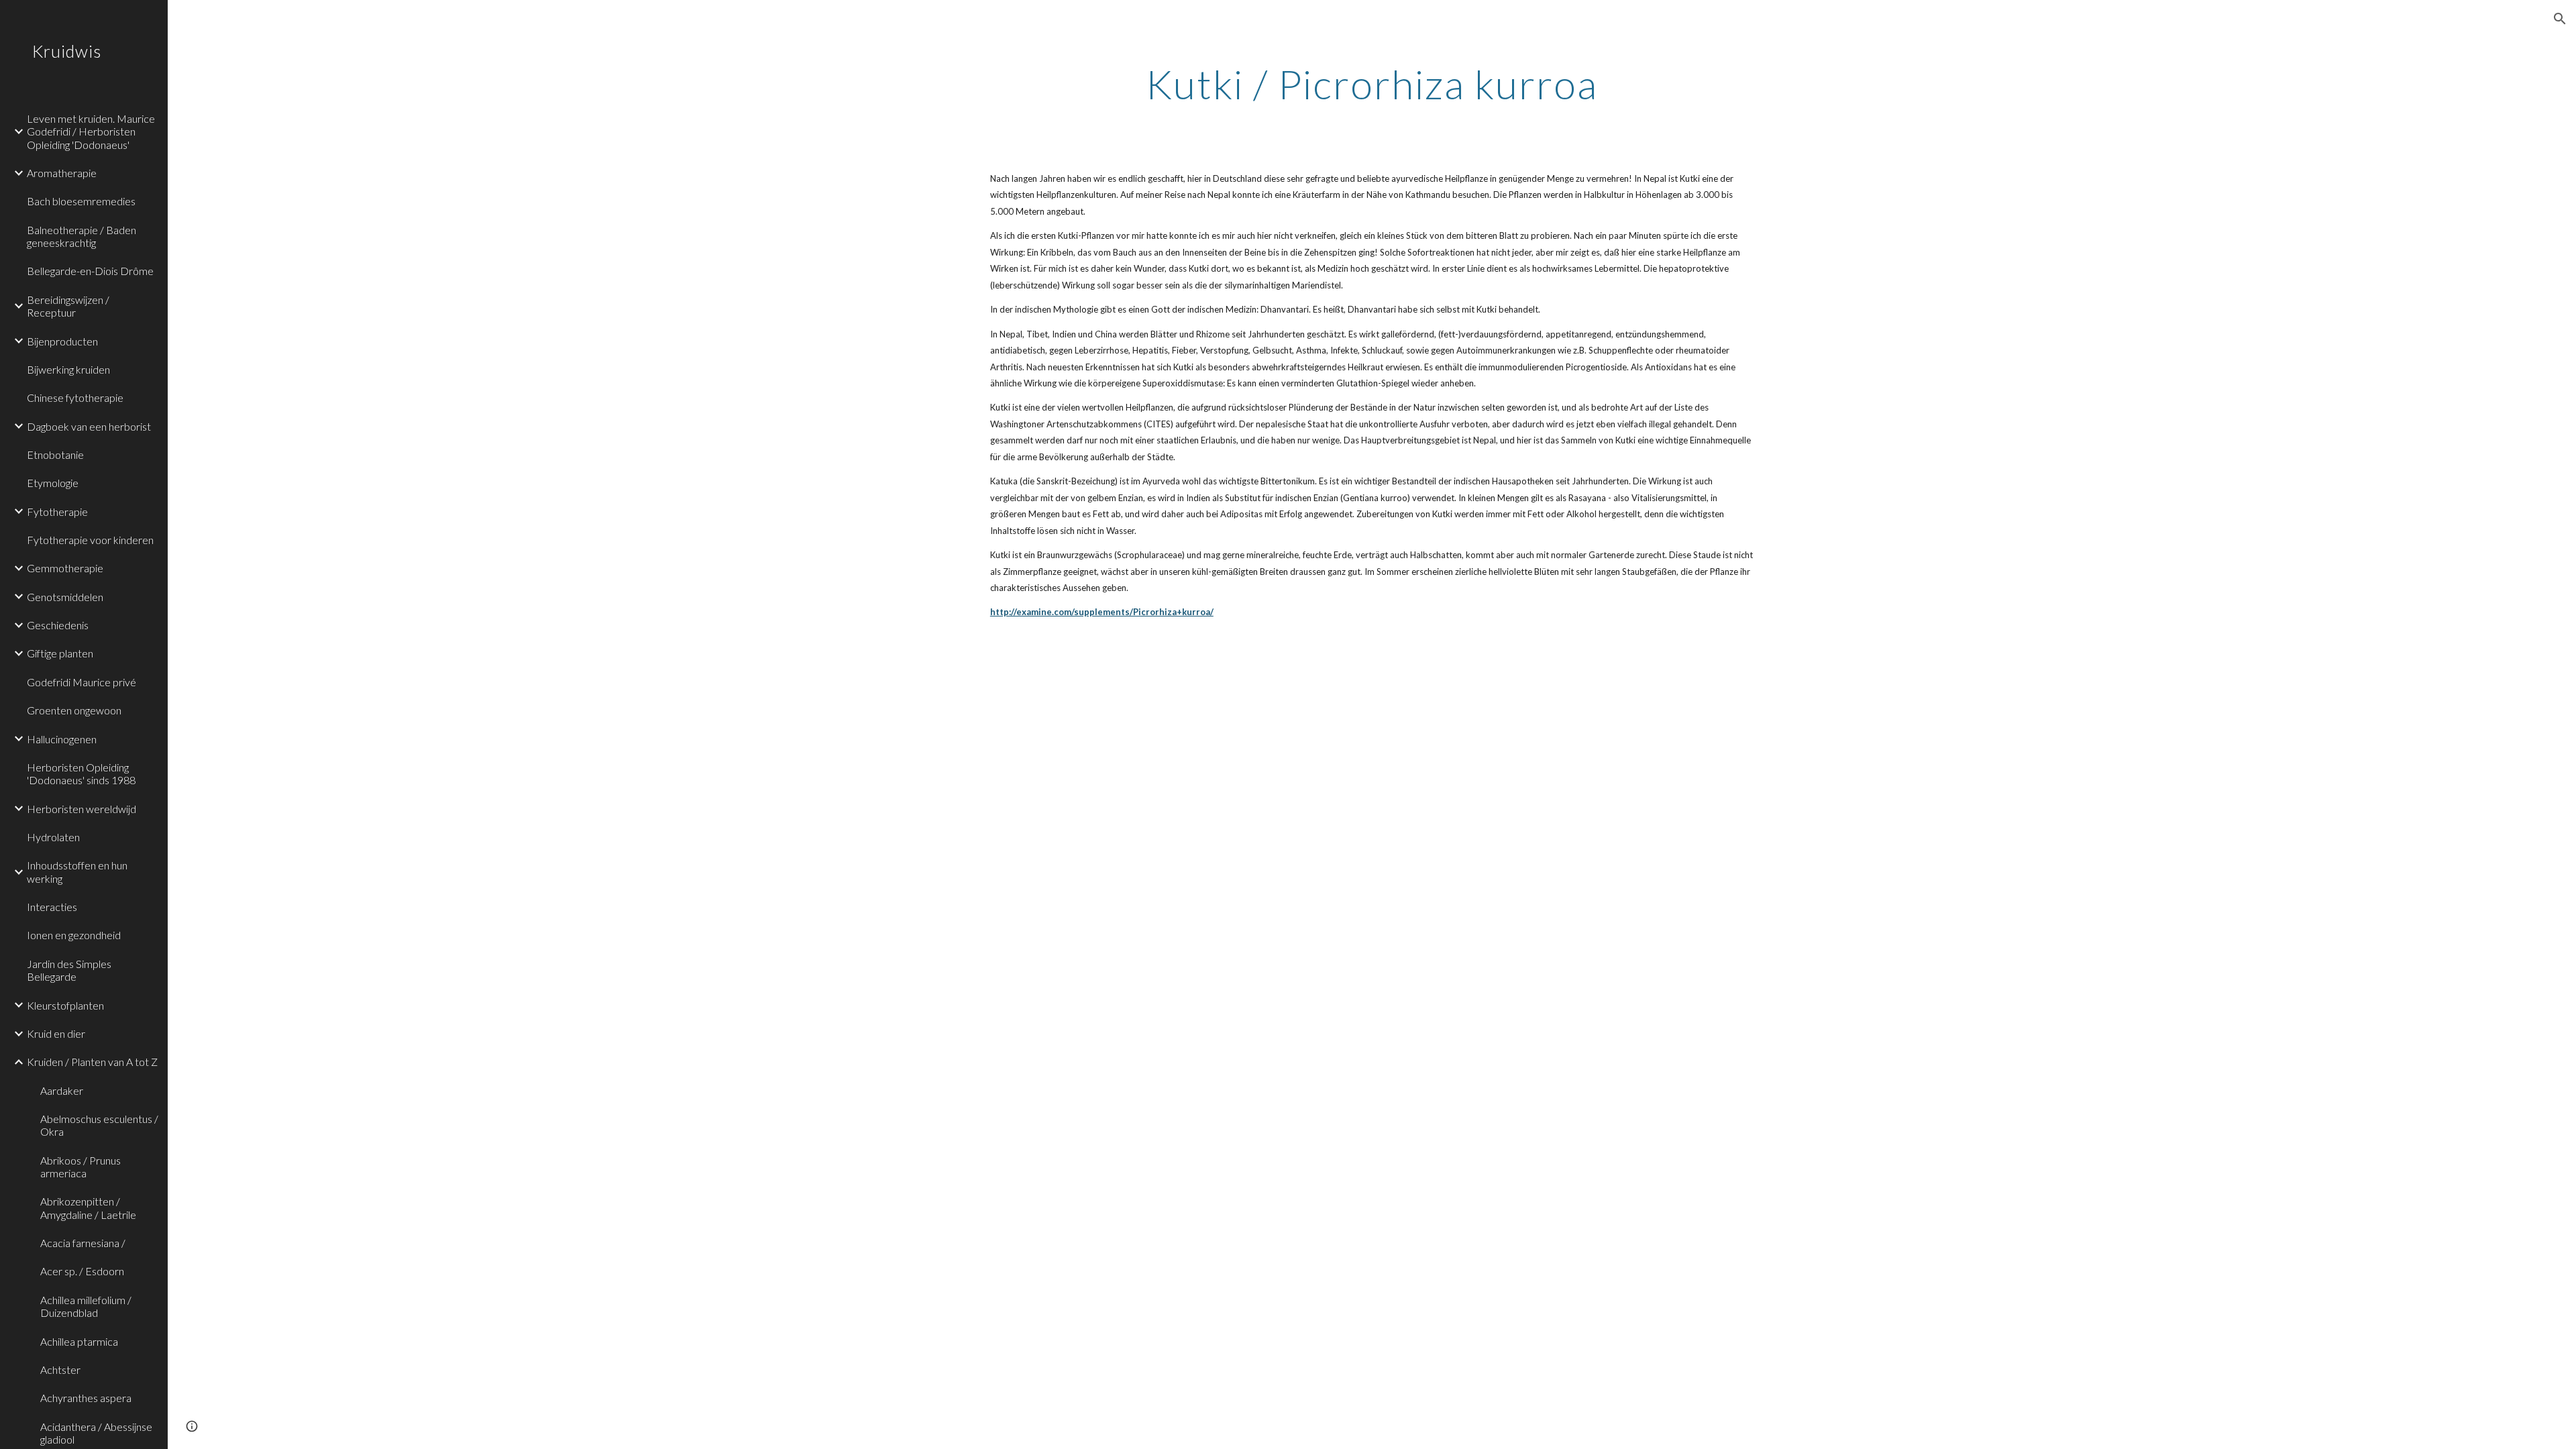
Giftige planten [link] (60, 653)
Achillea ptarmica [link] (79, 1341)
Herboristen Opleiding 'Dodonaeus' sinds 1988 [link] (81, 773)
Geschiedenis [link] (58, 625)
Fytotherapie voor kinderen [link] (90, 540)
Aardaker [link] (62, 1090)
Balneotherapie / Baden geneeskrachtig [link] (82, 236)
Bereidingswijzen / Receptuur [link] (68, 306)
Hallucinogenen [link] (62, 739)
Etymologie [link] (53, 483)
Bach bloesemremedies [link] (81, 201)
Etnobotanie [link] (55, 454)
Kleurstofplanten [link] (65, 1005)
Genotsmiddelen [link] (65, 597)
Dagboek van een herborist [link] (89, 426)
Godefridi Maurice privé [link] (82, 682)
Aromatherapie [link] (62, 173)
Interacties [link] (52, 907)
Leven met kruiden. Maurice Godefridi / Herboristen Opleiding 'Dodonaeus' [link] (91, 131)
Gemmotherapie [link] (65, 568)
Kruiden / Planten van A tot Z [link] (92, 1062)
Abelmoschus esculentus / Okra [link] (99, 1125)
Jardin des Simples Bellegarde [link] (69, 970)
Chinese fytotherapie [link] (75, 397)
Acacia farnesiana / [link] (83, 1243)
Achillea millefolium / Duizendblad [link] (86, 1306)
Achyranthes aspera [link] (86, 1398)
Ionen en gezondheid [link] (74, 935)
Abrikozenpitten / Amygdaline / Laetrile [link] (88, 1207)
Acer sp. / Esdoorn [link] (82, 1271)
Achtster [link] (60, 1370)
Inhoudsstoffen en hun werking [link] (77, 871)
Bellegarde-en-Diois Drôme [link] (90, 271)
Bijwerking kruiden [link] (68, 369)
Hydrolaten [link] (53, 837)
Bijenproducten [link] (62, 341)
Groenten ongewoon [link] (74, 710)
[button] (2560, 19)
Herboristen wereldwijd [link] (82, 809)
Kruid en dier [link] (56, 1033)
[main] (1372, 84)
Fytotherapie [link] (57, 512)
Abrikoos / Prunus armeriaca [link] (80, 1167)
